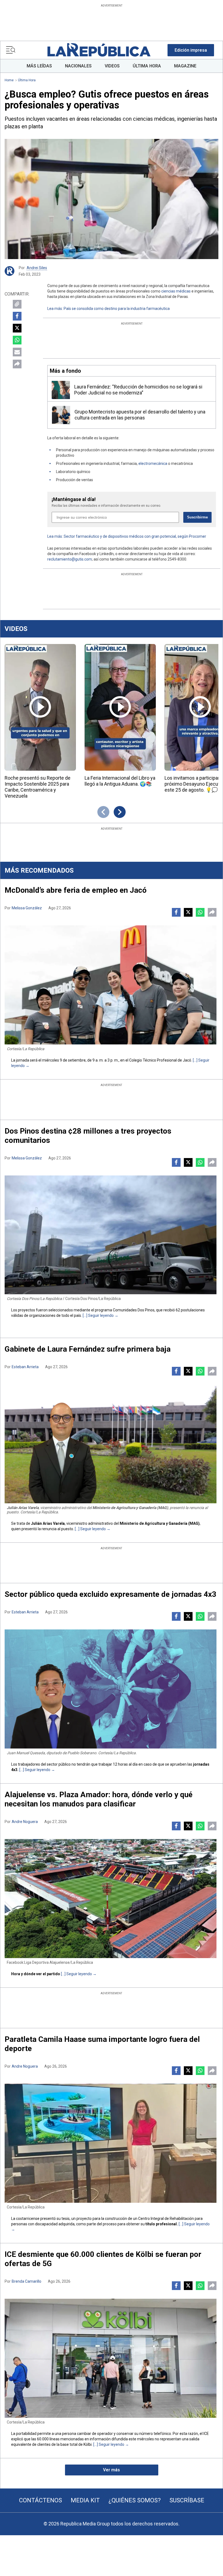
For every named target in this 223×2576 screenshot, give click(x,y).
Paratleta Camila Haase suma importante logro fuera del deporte (102, 2044)
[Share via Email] (17, 352)
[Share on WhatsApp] (17, 340)
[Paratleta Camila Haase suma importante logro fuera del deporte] (111, 2143)
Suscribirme (197, 517)
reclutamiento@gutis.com (70, 559)
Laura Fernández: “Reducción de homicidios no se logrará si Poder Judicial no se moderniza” (138, 390)
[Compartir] (17, 364)
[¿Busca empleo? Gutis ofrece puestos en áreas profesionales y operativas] (112, 199)
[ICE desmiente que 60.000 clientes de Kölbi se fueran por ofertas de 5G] (111, 2358)
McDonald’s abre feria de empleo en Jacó (76, 890)
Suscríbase (187, 2500)
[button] (191, 50)
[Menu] (11, 50)
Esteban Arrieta (25, 1367)
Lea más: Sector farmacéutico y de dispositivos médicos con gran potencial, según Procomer (127, 536)
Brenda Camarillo (27, 2281)
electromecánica (153, 463)
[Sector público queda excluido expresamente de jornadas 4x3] (111, 1689)
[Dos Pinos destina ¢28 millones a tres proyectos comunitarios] (111, 1235)
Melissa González (27, 908)
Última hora (27, 80)
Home (9, 80)
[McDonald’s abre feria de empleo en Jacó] (111, 985)
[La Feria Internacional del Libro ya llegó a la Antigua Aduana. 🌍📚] (120, 707)
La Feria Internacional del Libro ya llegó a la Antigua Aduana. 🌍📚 (120, 781)
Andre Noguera (25, 1822)
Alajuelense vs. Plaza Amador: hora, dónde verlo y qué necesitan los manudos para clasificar (99, 1799)
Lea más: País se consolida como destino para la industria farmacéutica (109, 309)
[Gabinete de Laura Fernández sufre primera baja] (111, 1444)
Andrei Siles (37, 268)
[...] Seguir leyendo (98, 1315)
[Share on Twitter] (17, 328)
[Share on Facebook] (17, 316)
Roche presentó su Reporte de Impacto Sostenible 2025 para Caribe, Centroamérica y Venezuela (38, 787)
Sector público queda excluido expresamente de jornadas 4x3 (110, 1594)
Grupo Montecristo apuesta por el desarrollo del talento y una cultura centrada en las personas (140, 415)
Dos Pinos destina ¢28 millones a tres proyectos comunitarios (88, 1136)
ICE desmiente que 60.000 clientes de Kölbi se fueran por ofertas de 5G (103, 2259)
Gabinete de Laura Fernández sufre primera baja (88, 1349)
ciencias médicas (176, 291)
